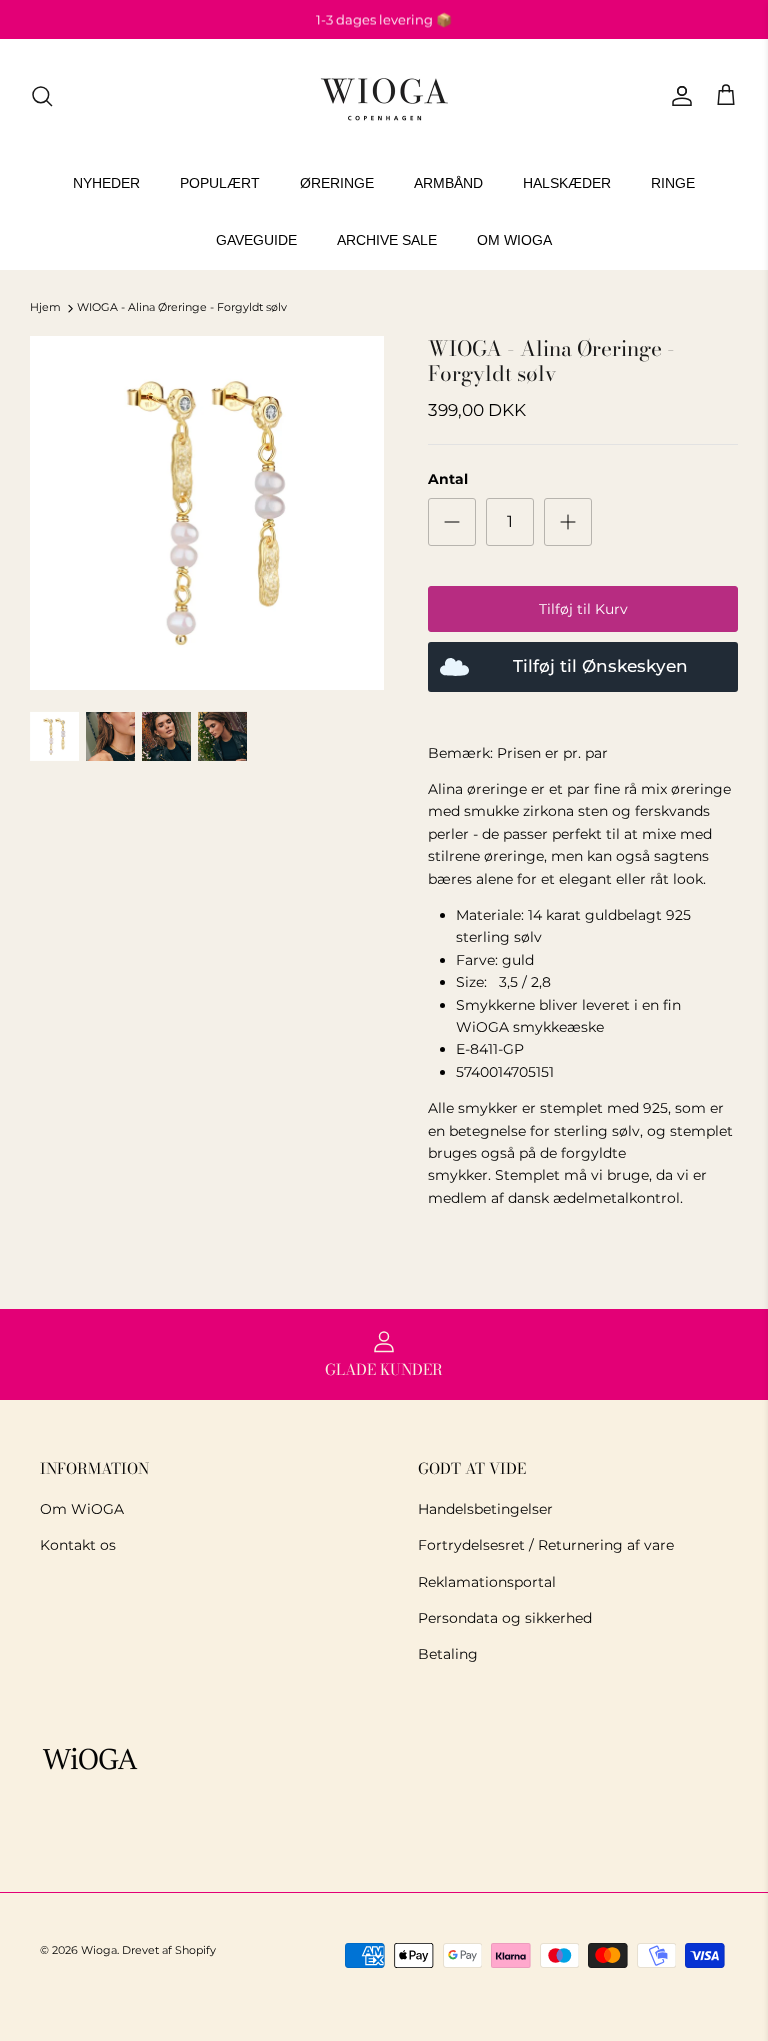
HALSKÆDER (567, 183)
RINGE (673, 183)
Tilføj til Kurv (583, 609)
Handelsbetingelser (485, 1509)
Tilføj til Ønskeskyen (600, 666)
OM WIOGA (514, 240)
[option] (207, 513)
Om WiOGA (82, 1509)
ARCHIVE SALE (387, 240)
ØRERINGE (337, 183)
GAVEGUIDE (256, 240)
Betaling (448, 1654)
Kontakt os (78, 1545)
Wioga (99, 1950)
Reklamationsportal (487, 1582)
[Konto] (678, 96)
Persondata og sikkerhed (505, 1618)
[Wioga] (384, 96)
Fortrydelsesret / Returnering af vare (546, 1545)
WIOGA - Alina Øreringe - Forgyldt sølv (182, 308)
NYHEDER (106, 183)
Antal (448, 479)
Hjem (45, 308)
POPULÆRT (220, 183)
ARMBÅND (448, 183)
